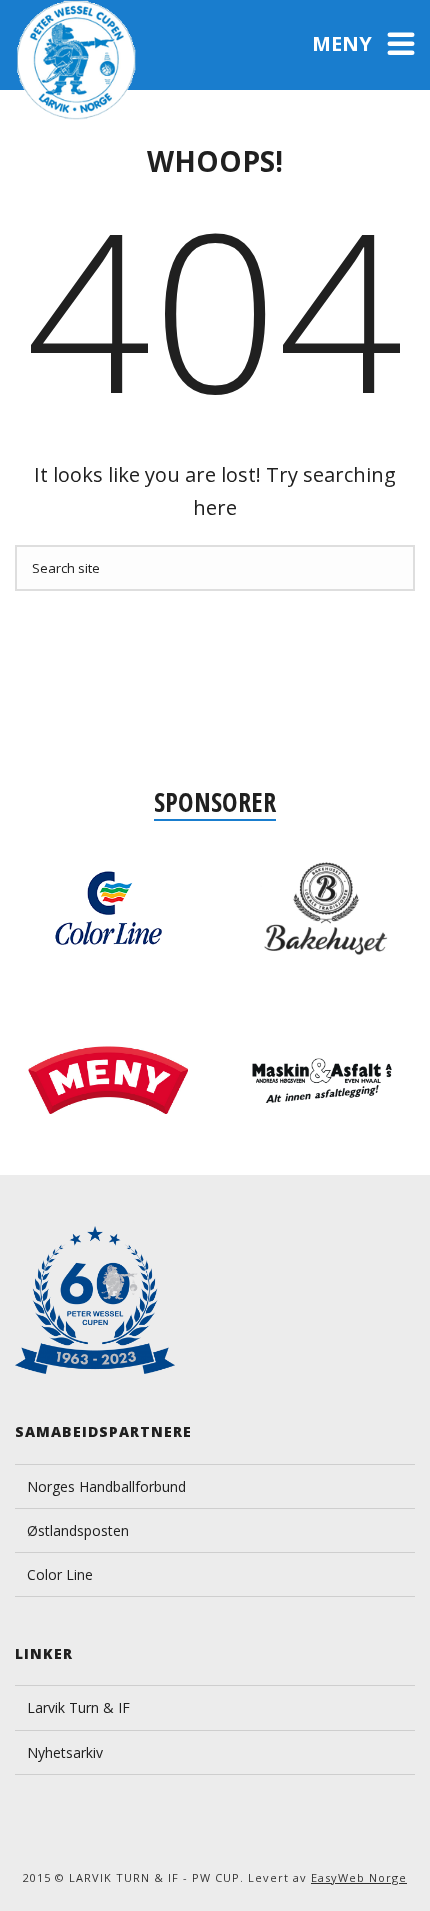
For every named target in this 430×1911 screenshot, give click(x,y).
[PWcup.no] (77, 60)
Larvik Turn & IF (78, 1707)
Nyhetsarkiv (65, 1752)
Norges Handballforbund (106, 1486)
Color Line (60, 1574)
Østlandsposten (78, 1530)
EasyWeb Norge (359, 1877)
